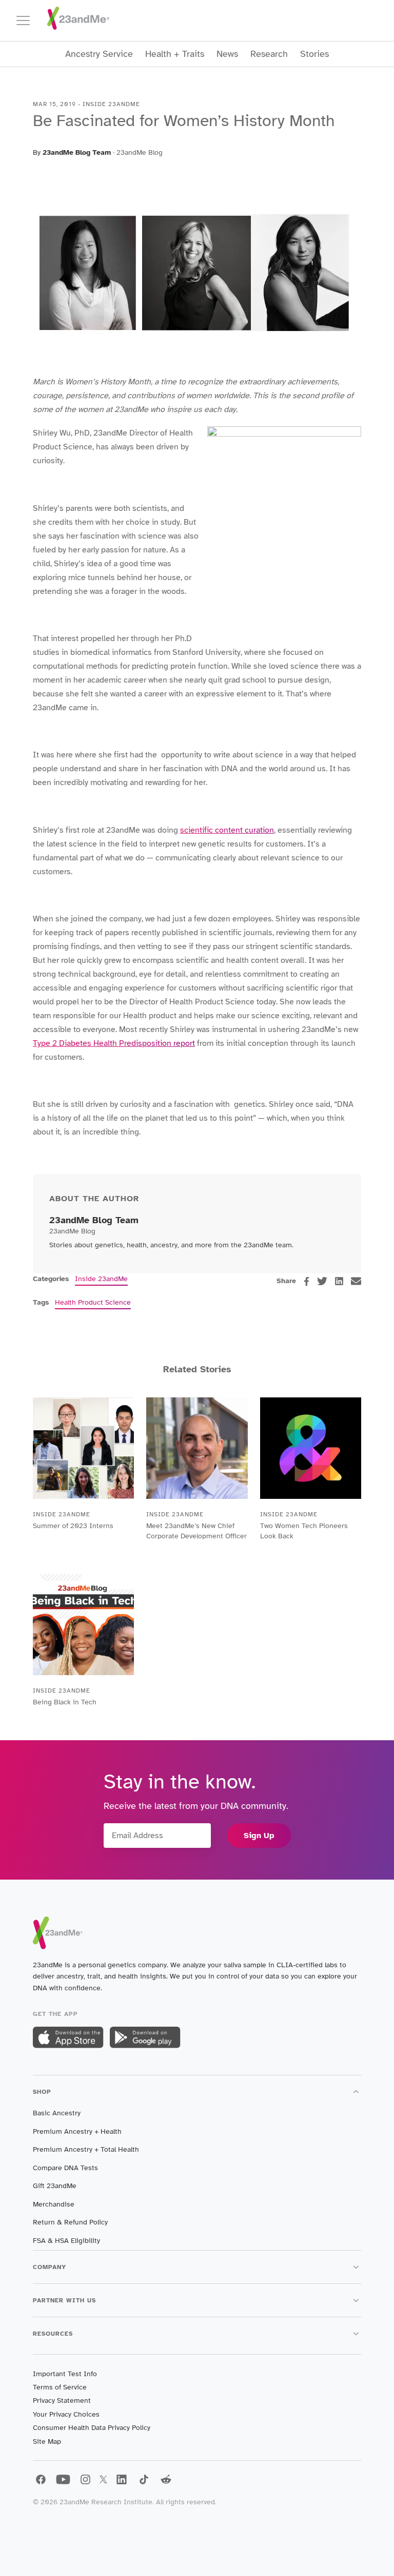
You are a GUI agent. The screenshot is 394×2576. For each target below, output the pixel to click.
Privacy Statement (62, 2400)
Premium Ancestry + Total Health (86, 2149)
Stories (314, 54)
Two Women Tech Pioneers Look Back (304, 1531)
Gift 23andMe (55, 2186)
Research (269, 54)
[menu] (28, 20)
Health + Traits (175, 54)
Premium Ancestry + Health (77, 2131)
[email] (356, 1281)
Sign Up (259, 1836)
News (227, 54)
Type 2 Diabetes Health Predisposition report (114, 1043)
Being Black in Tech (65, 1702)
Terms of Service (60, 2387)
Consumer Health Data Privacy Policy (92, 2428)
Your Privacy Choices (66, 2414)
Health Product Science (93, 1302)
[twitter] (322, 1281)
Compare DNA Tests (65, 2168)
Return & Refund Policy (70, 2222)
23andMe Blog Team (77, 152)
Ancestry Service (99, 54)
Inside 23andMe (101, 1279)
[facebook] (307, 1281)
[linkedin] (339, 1281)
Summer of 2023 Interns (73, 1526)
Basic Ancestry (57, 2113)
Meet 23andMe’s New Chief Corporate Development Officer (196, 1531)
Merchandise (54, 2204)
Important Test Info (65, 2374)
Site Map (47, 2441)
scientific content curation (227, 830)
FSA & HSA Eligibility (66, 2241)
